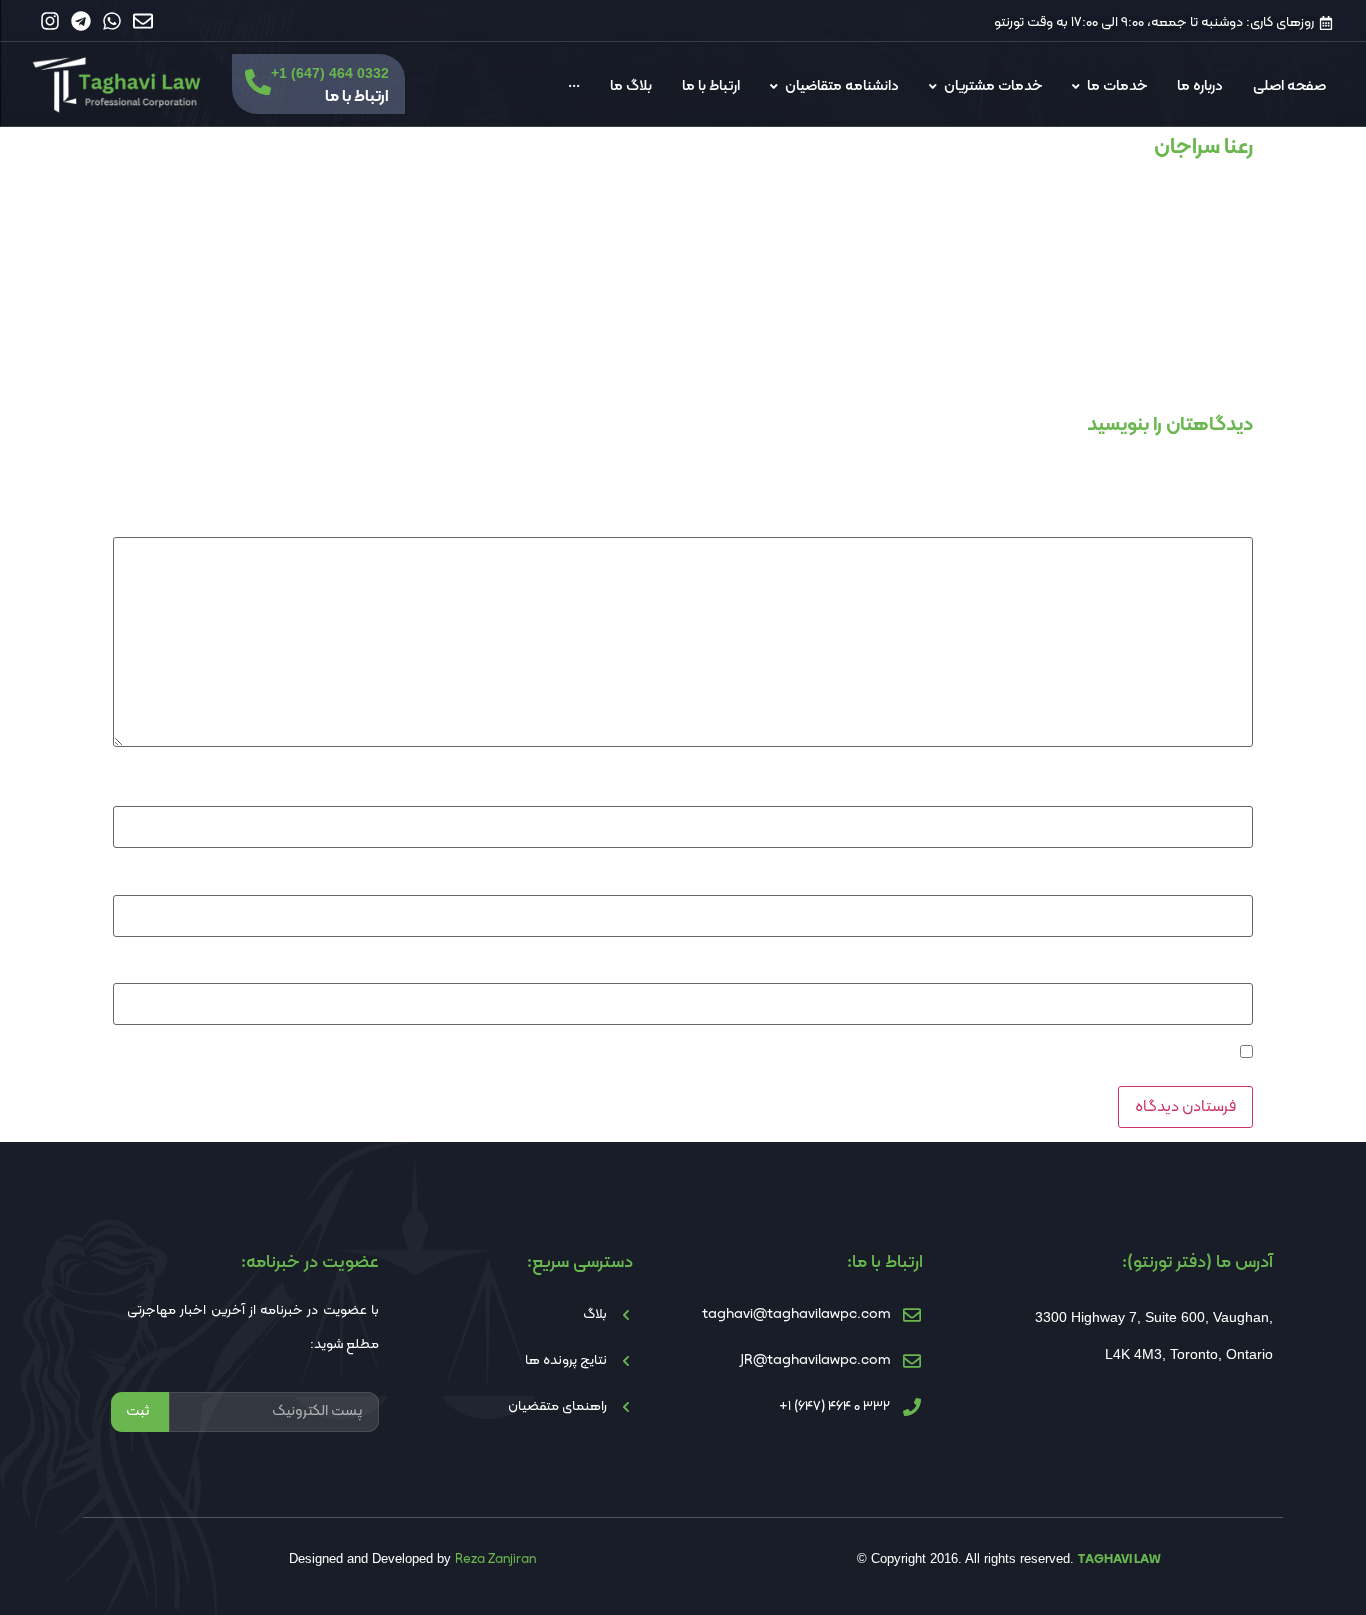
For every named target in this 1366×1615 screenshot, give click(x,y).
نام (1239, 790)
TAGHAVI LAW (1119, 1560)
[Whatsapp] (112, 21)
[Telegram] (81, 21)
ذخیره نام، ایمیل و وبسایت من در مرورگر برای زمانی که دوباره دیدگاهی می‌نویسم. (1012, 1055)
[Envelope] (143, 21)
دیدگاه (1229, 520)
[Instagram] (50, 21)
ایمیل (1232, 878)
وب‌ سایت (1226, 967)
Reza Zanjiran (495, 1560)
